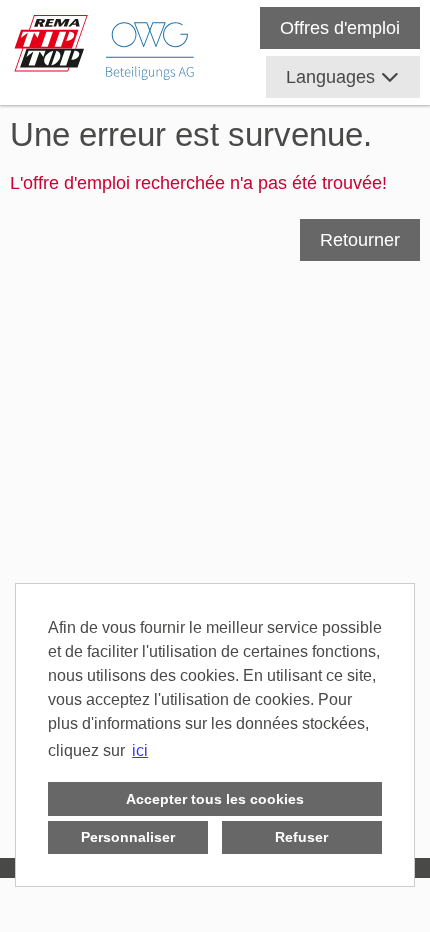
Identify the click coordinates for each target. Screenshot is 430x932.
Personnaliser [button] (128, 837)
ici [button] (140, 750)
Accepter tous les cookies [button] (215, 799)
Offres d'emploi (340, 28)
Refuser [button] (301, 837)
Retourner (360, 240)
